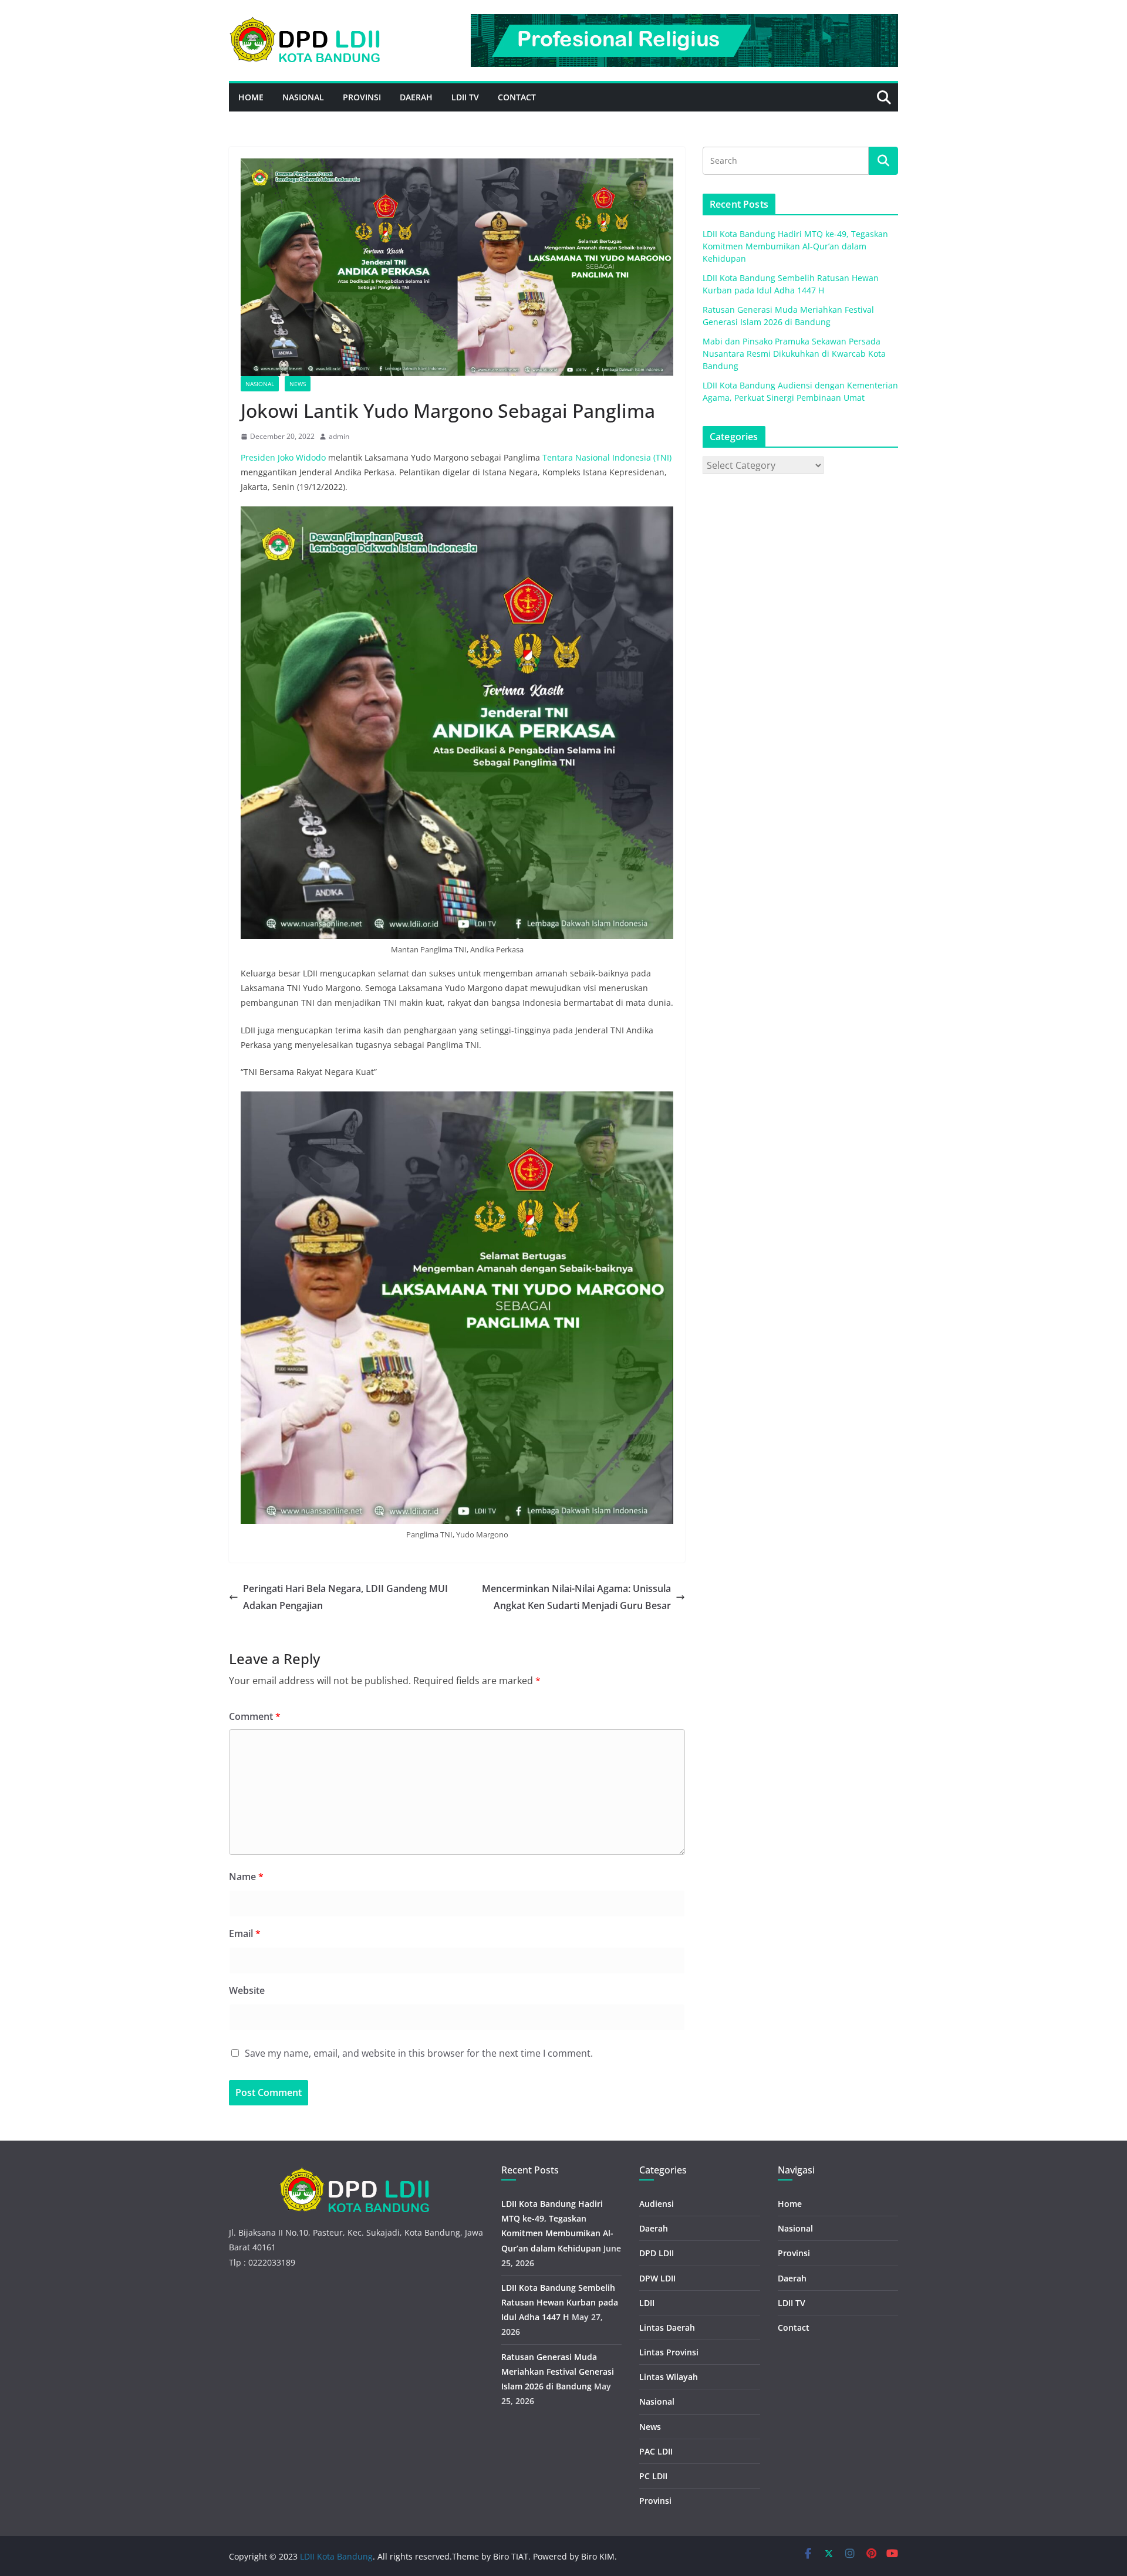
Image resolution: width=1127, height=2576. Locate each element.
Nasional (303, 97)
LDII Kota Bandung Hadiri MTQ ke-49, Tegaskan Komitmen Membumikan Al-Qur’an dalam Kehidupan (795, 246)
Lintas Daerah (667, 2327)
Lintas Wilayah (669, 2377)
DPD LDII (657, 2253)
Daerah (416, 97)
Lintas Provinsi (669, 2352)
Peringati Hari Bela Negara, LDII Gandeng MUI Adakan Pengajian (345, 1597)
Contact (517, 97)
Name (246, 1877)
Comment (255, 1716)
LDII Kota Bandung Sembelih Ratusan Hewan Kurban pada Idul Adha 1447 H (560, 2302)
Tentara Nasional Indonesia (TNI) (607, 457)
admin (339, 436)
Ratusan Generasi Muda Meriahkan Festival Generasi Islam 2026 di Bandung (558, 2372)
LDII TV (465, 97)
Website (247, 1990)
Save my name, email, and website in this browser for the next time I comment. (419, 2053)
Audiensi (657, 2204)
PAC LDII (656, 2451)
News (298, 384)
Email (245, 1933)
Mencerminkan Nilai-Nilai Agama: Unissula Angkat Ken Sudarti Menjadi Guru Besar (576, 1597)
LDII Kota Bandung (336, 2556)
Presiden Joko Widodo (284, 457)
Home (251, 97)
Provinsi (362, 97)
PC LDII (653, 2476)
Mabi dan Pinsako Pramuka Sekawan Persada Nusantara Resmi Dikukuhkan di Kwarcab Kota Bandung (794, 354)
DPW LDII (657, 2278)
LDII (647, 2303)
